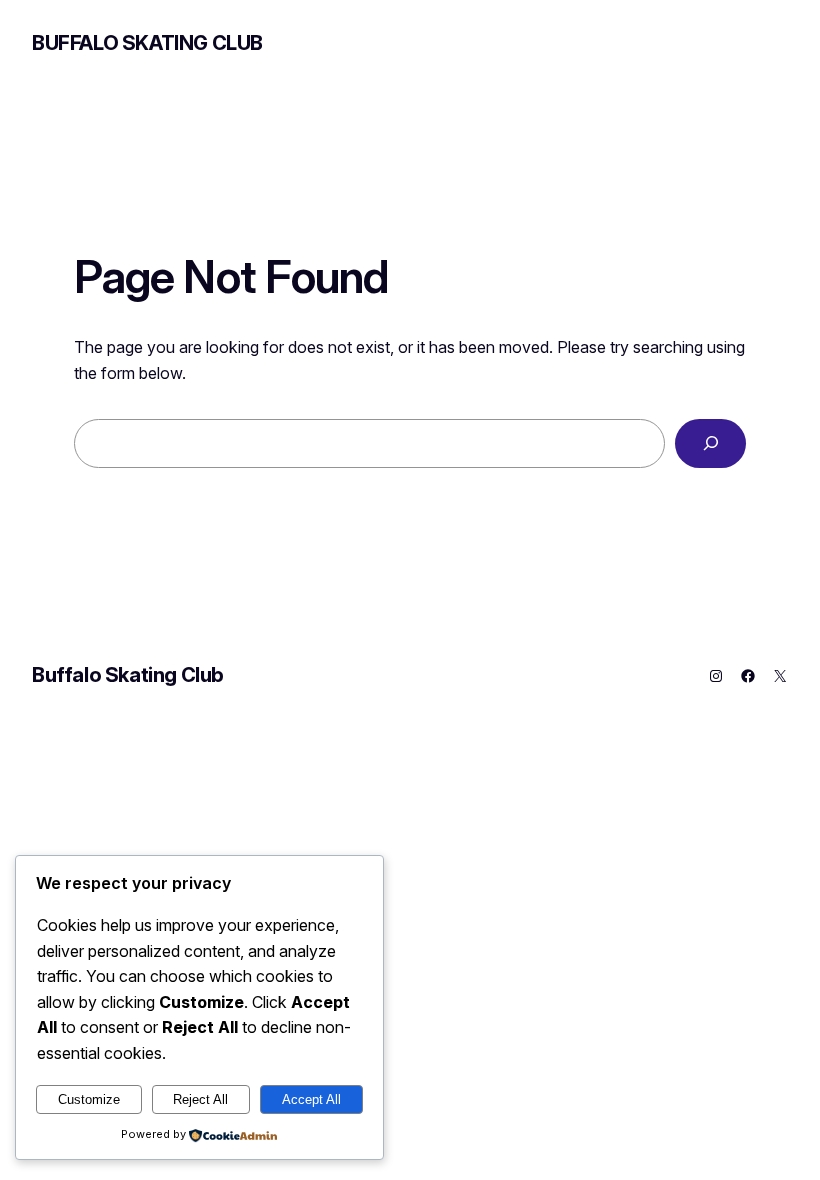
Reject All (200, 1099)
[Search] (710, 443)
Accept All (311, 1099)
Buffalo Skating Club (147, 43)
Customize (89, 1099)
